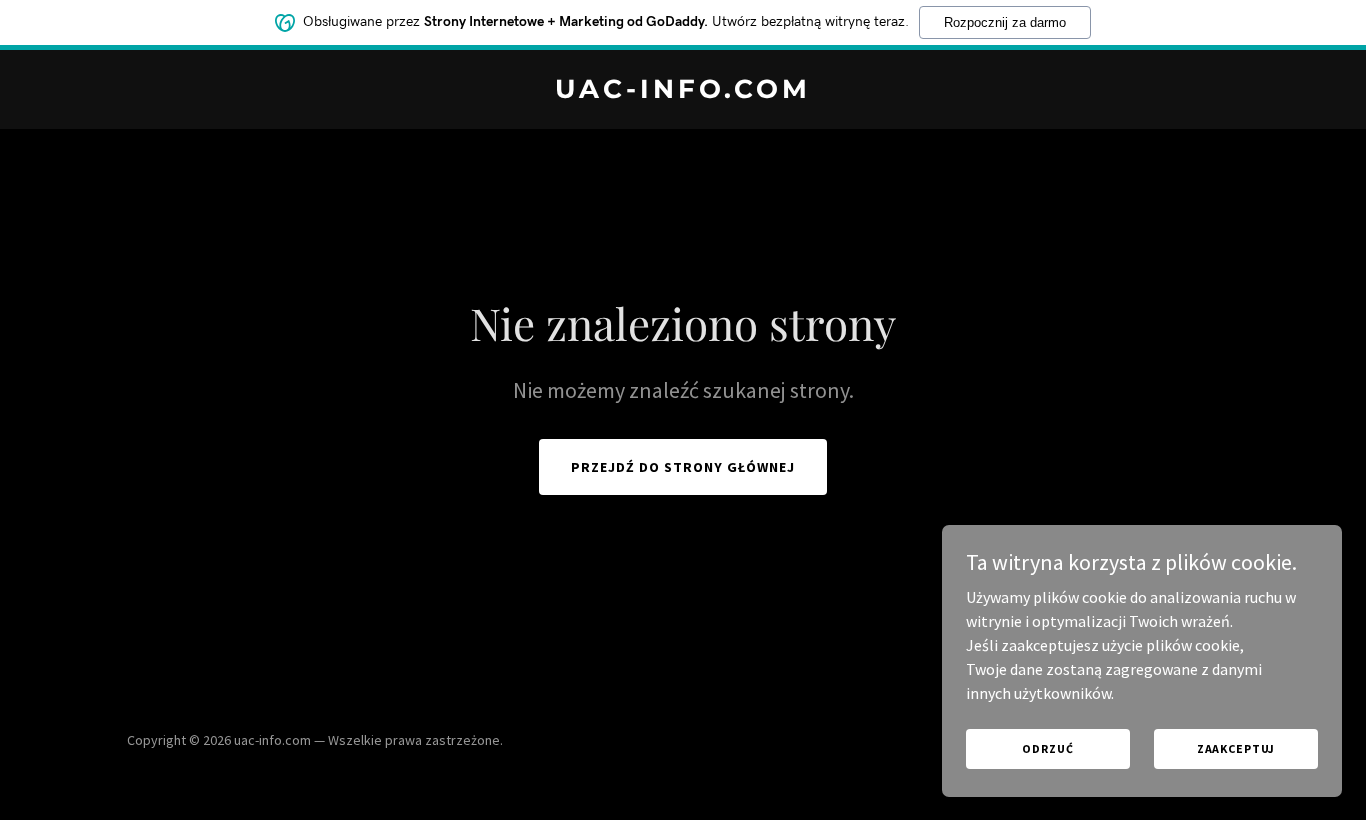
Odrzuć (1047, 748)
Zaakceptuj (1236, 748)
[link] (683, 92)
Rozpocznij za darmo (1005, 22)
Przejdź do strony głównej (683, 467)
